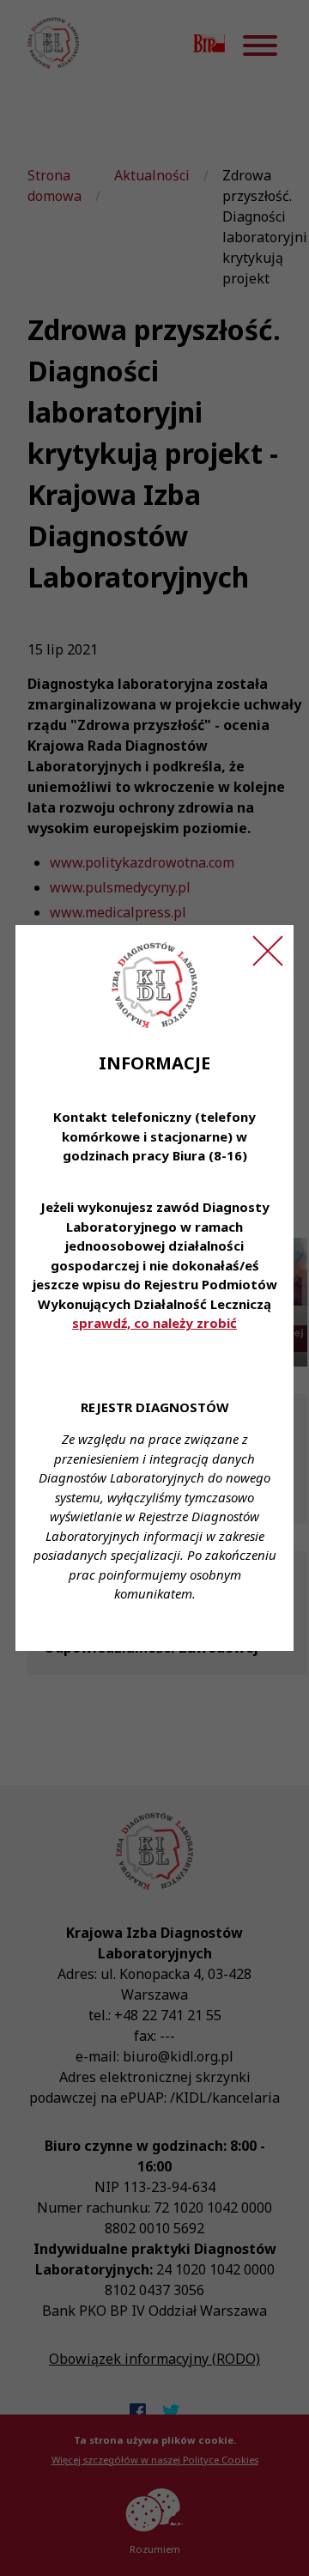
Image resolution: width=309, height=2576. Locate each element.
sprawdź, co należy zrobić (154, 1323)
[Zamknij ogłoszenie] (268, 951)
